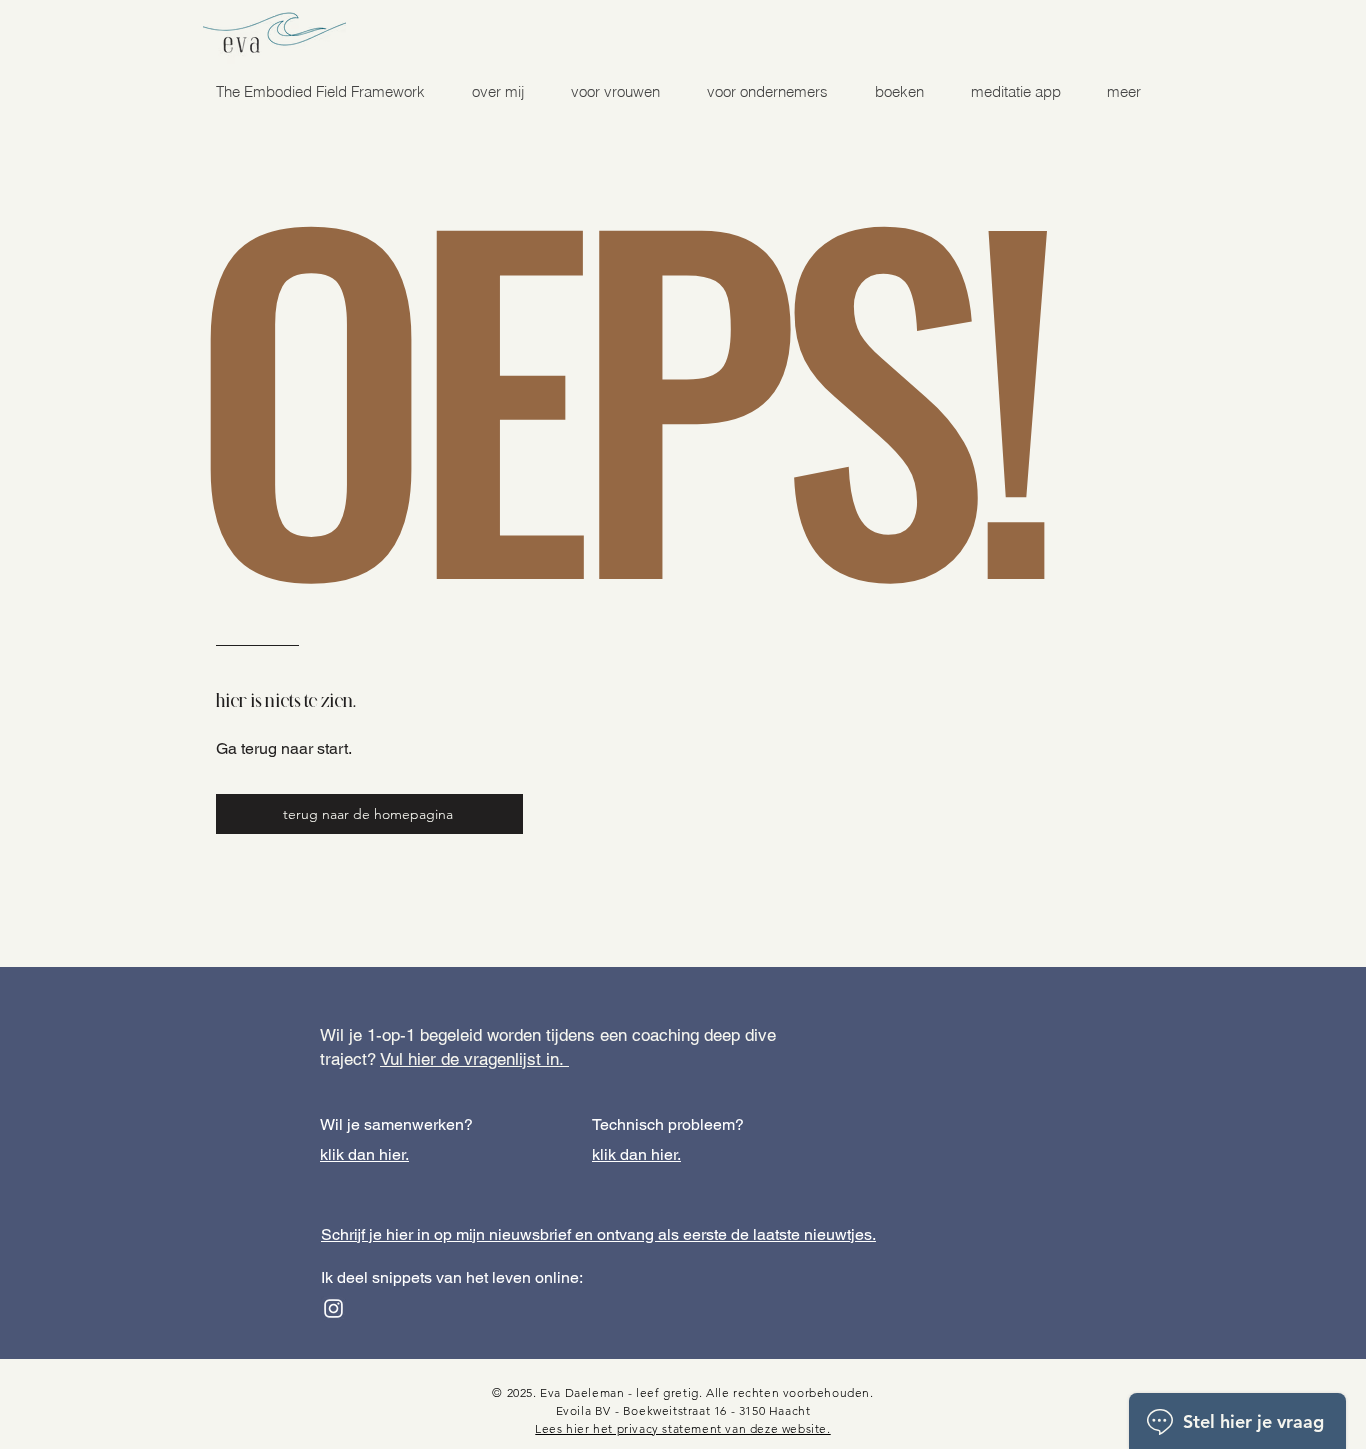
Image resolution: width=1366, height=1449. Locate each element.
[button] (615, 92)
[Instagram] (333, 1308)
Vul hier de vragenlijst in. (474, 1059)
